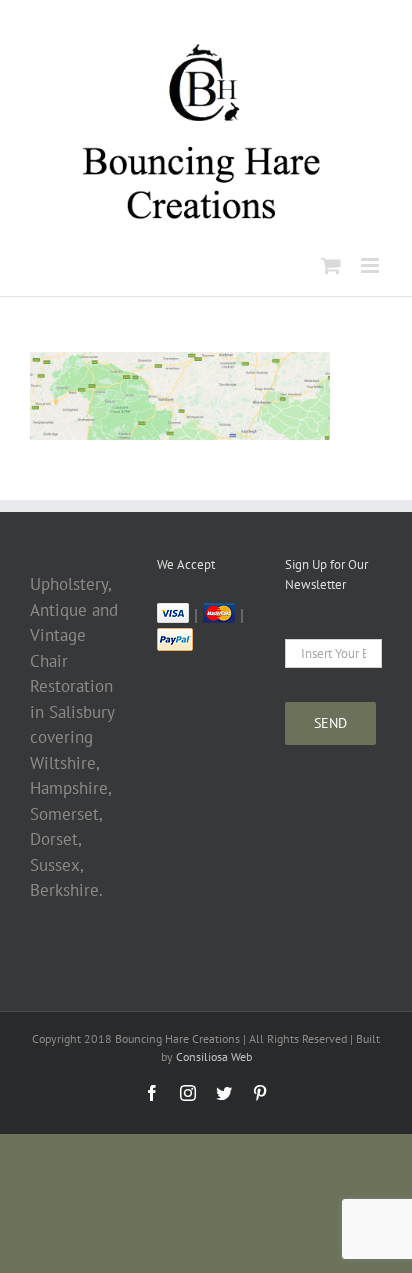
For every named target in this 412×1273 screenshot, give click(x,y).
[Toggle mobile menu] (371, 265)
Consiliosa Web (214, 1056)
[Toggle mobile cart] (331, 265)
